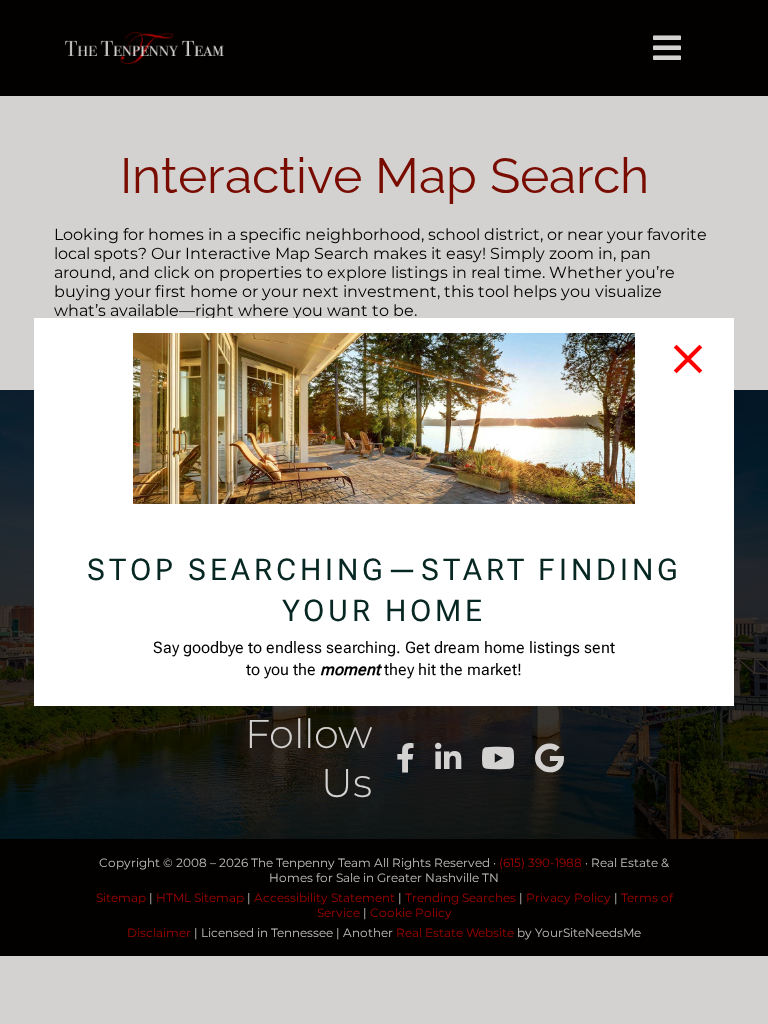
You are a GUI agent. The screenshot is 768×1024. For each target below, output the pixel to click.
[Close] (688, 359)
